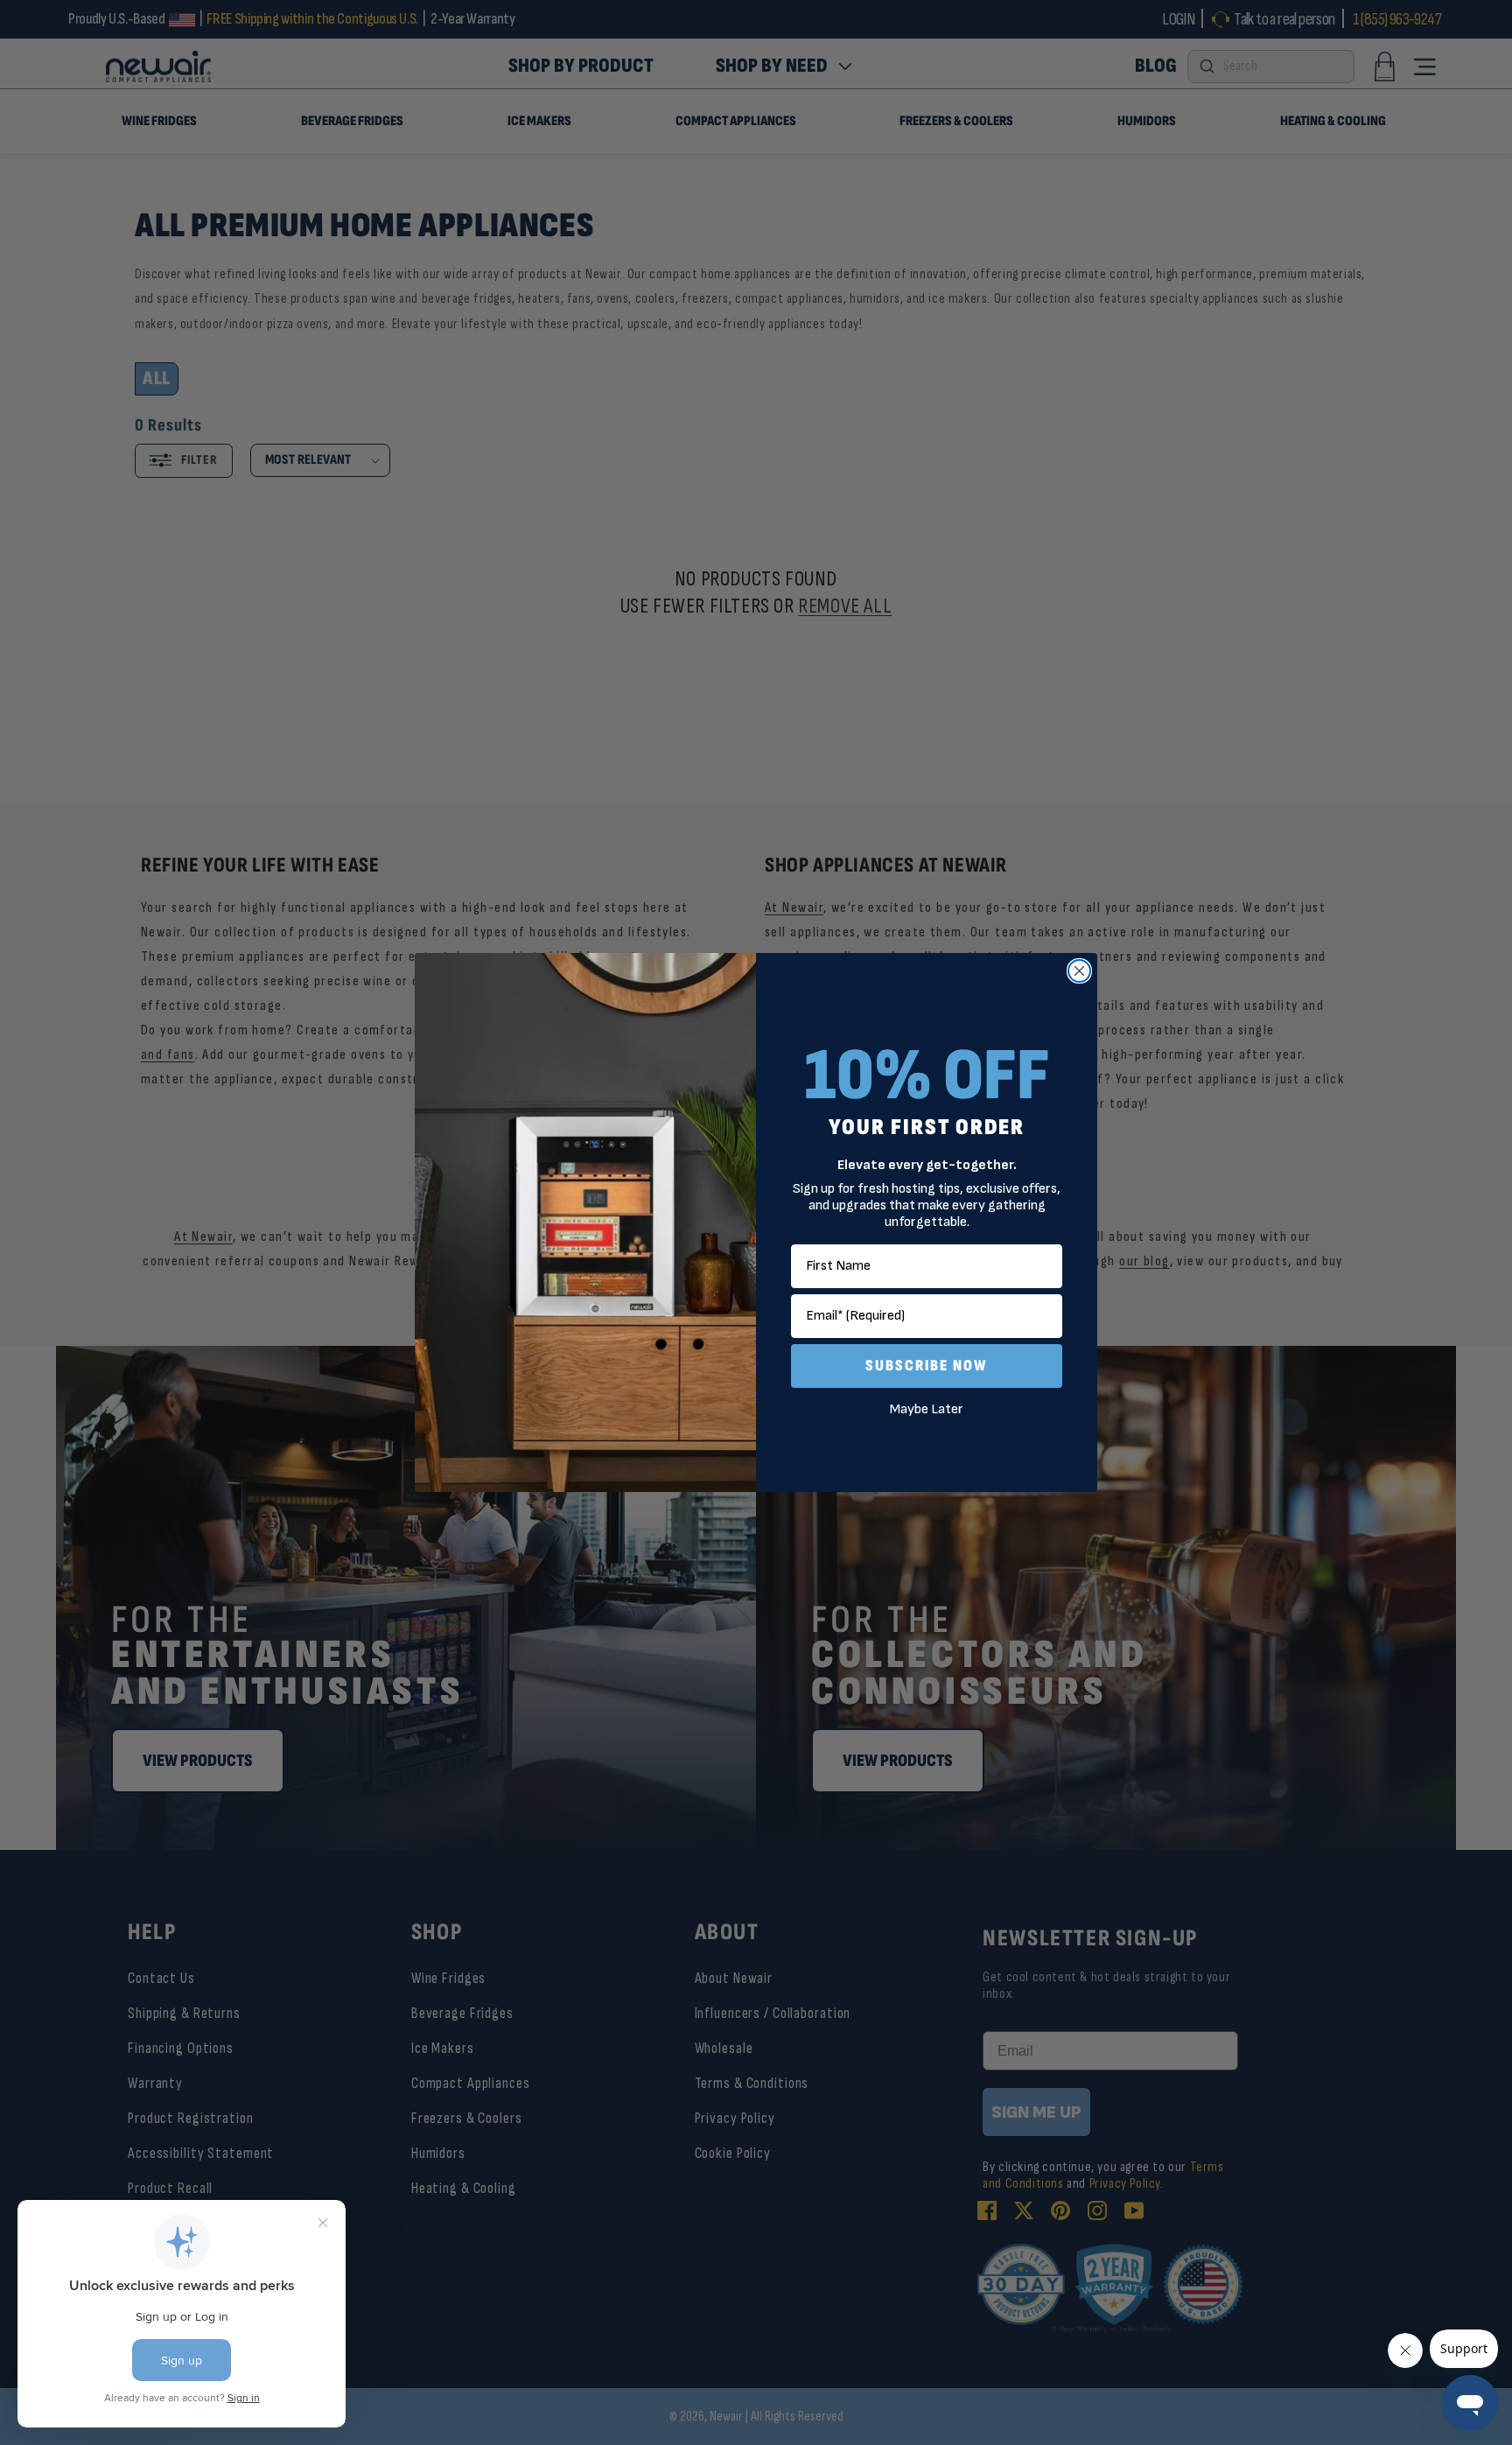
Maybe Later (927, 1409)
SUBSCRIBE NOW (927, 1366)
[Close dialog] (1079, 971)
